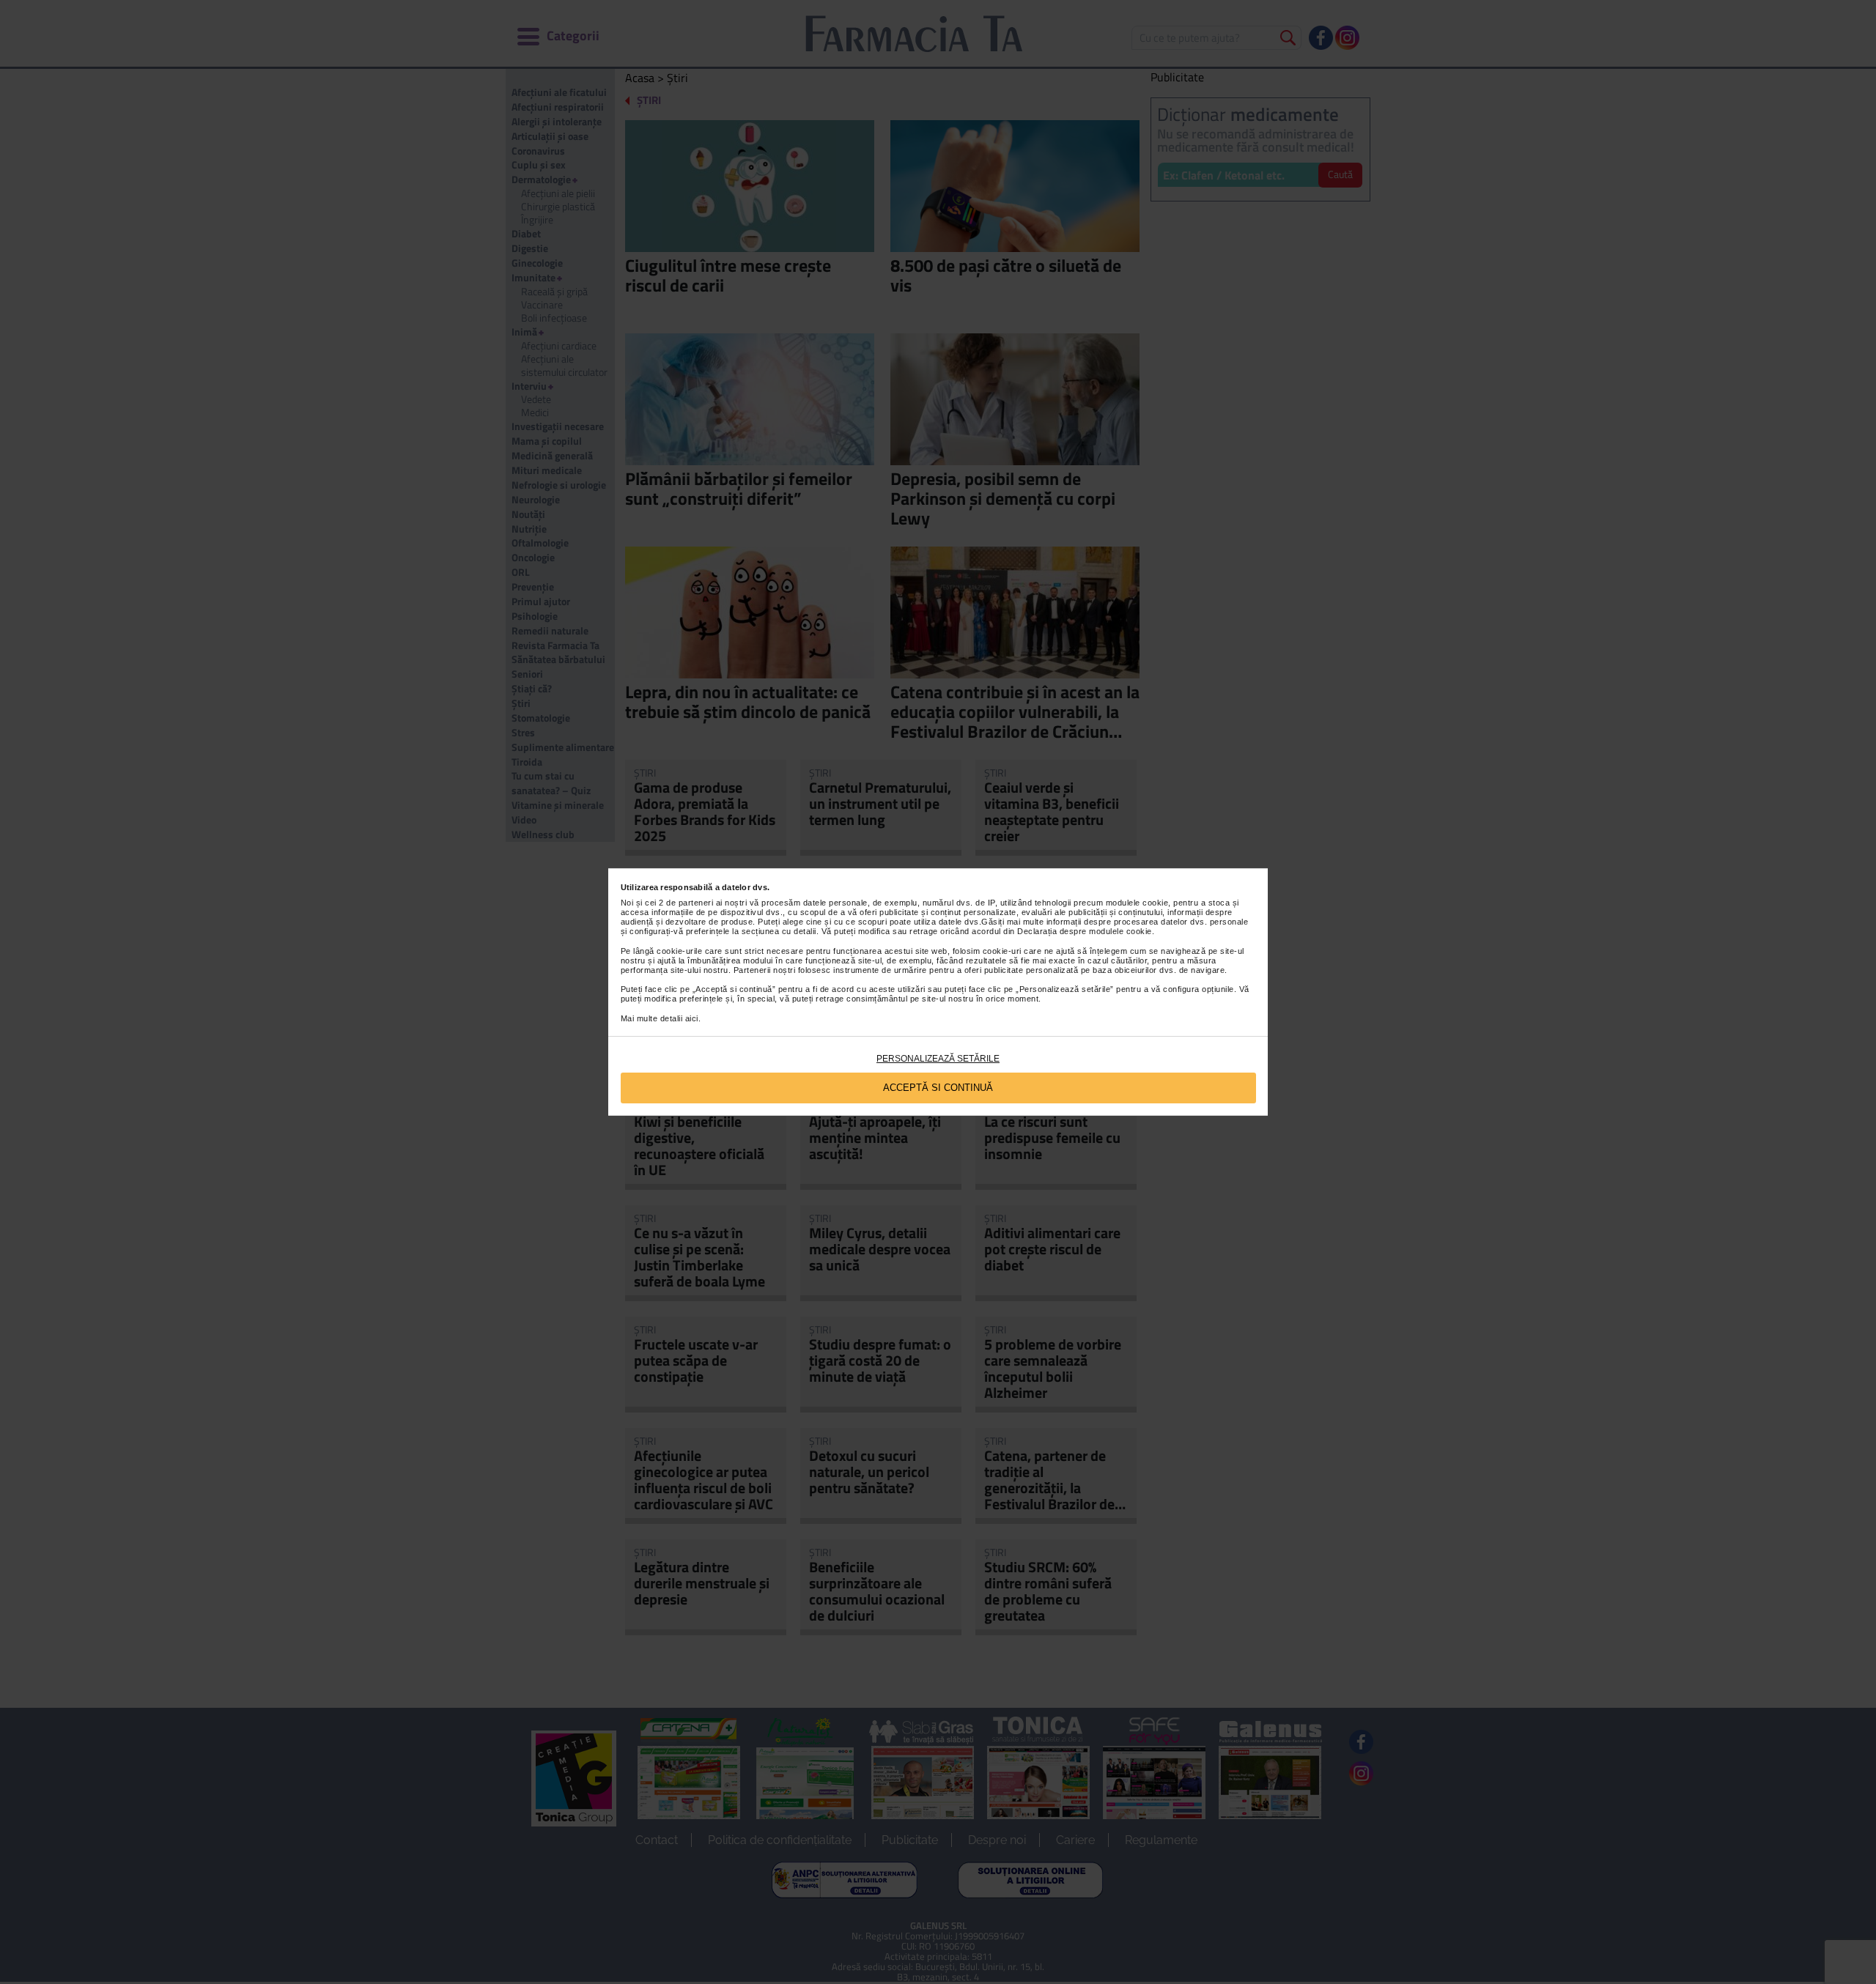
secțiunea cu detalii (779, 931)
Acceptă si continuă (938, 1088)
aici (692, 1018)
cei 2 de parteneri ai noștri (696, 903)
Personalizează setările (938, 1059)
